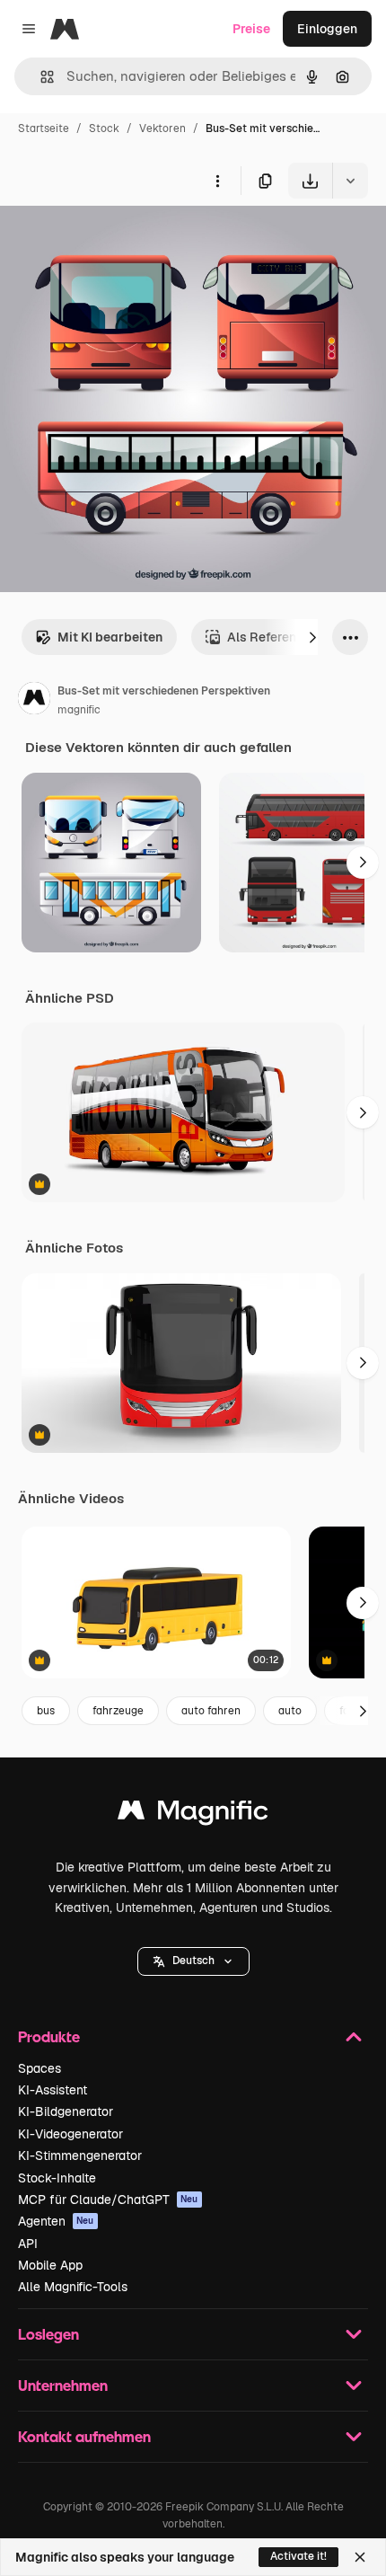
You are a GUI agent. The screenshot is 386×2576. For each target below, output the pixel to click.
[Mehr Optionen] (217, 181)
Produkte (49, 2036)
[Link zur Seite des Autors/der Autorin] (34, 701)
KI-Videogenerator (70, 2134)
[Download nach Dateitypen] (350, 181)
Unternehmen (63, 2385)
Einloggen (327, 29)
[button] (193, 1961)
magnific (79, 710)
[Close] (360, 2557)
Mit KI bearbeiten (110, 637)
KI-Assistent (53, 2090)
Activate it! (298, 2556)
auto (290, 1711)
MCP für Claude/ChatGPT (108, 2200)
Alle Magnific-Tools (73, 2287)
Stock (104, 128)
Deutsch (193, 1961)
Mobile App (50, 2265)
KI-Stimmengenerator (80, 2156)
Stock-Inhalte (57, 2178)
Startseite (44, 128)
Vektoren (162, 128)
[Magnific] (193, 1815)
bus (46, 1711)
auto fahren (211, 1711)
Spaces (39, 2068)
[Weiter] (312, 637)
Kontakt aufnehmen (84, 2436)
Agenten (56, 2221)
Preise (251, 29)
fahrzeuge (118, 1711)
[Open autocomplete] (40, 77)
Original (115, 240)
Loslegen (48, 2334)
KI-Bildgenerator (66, 2111)
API (28, 2244)
